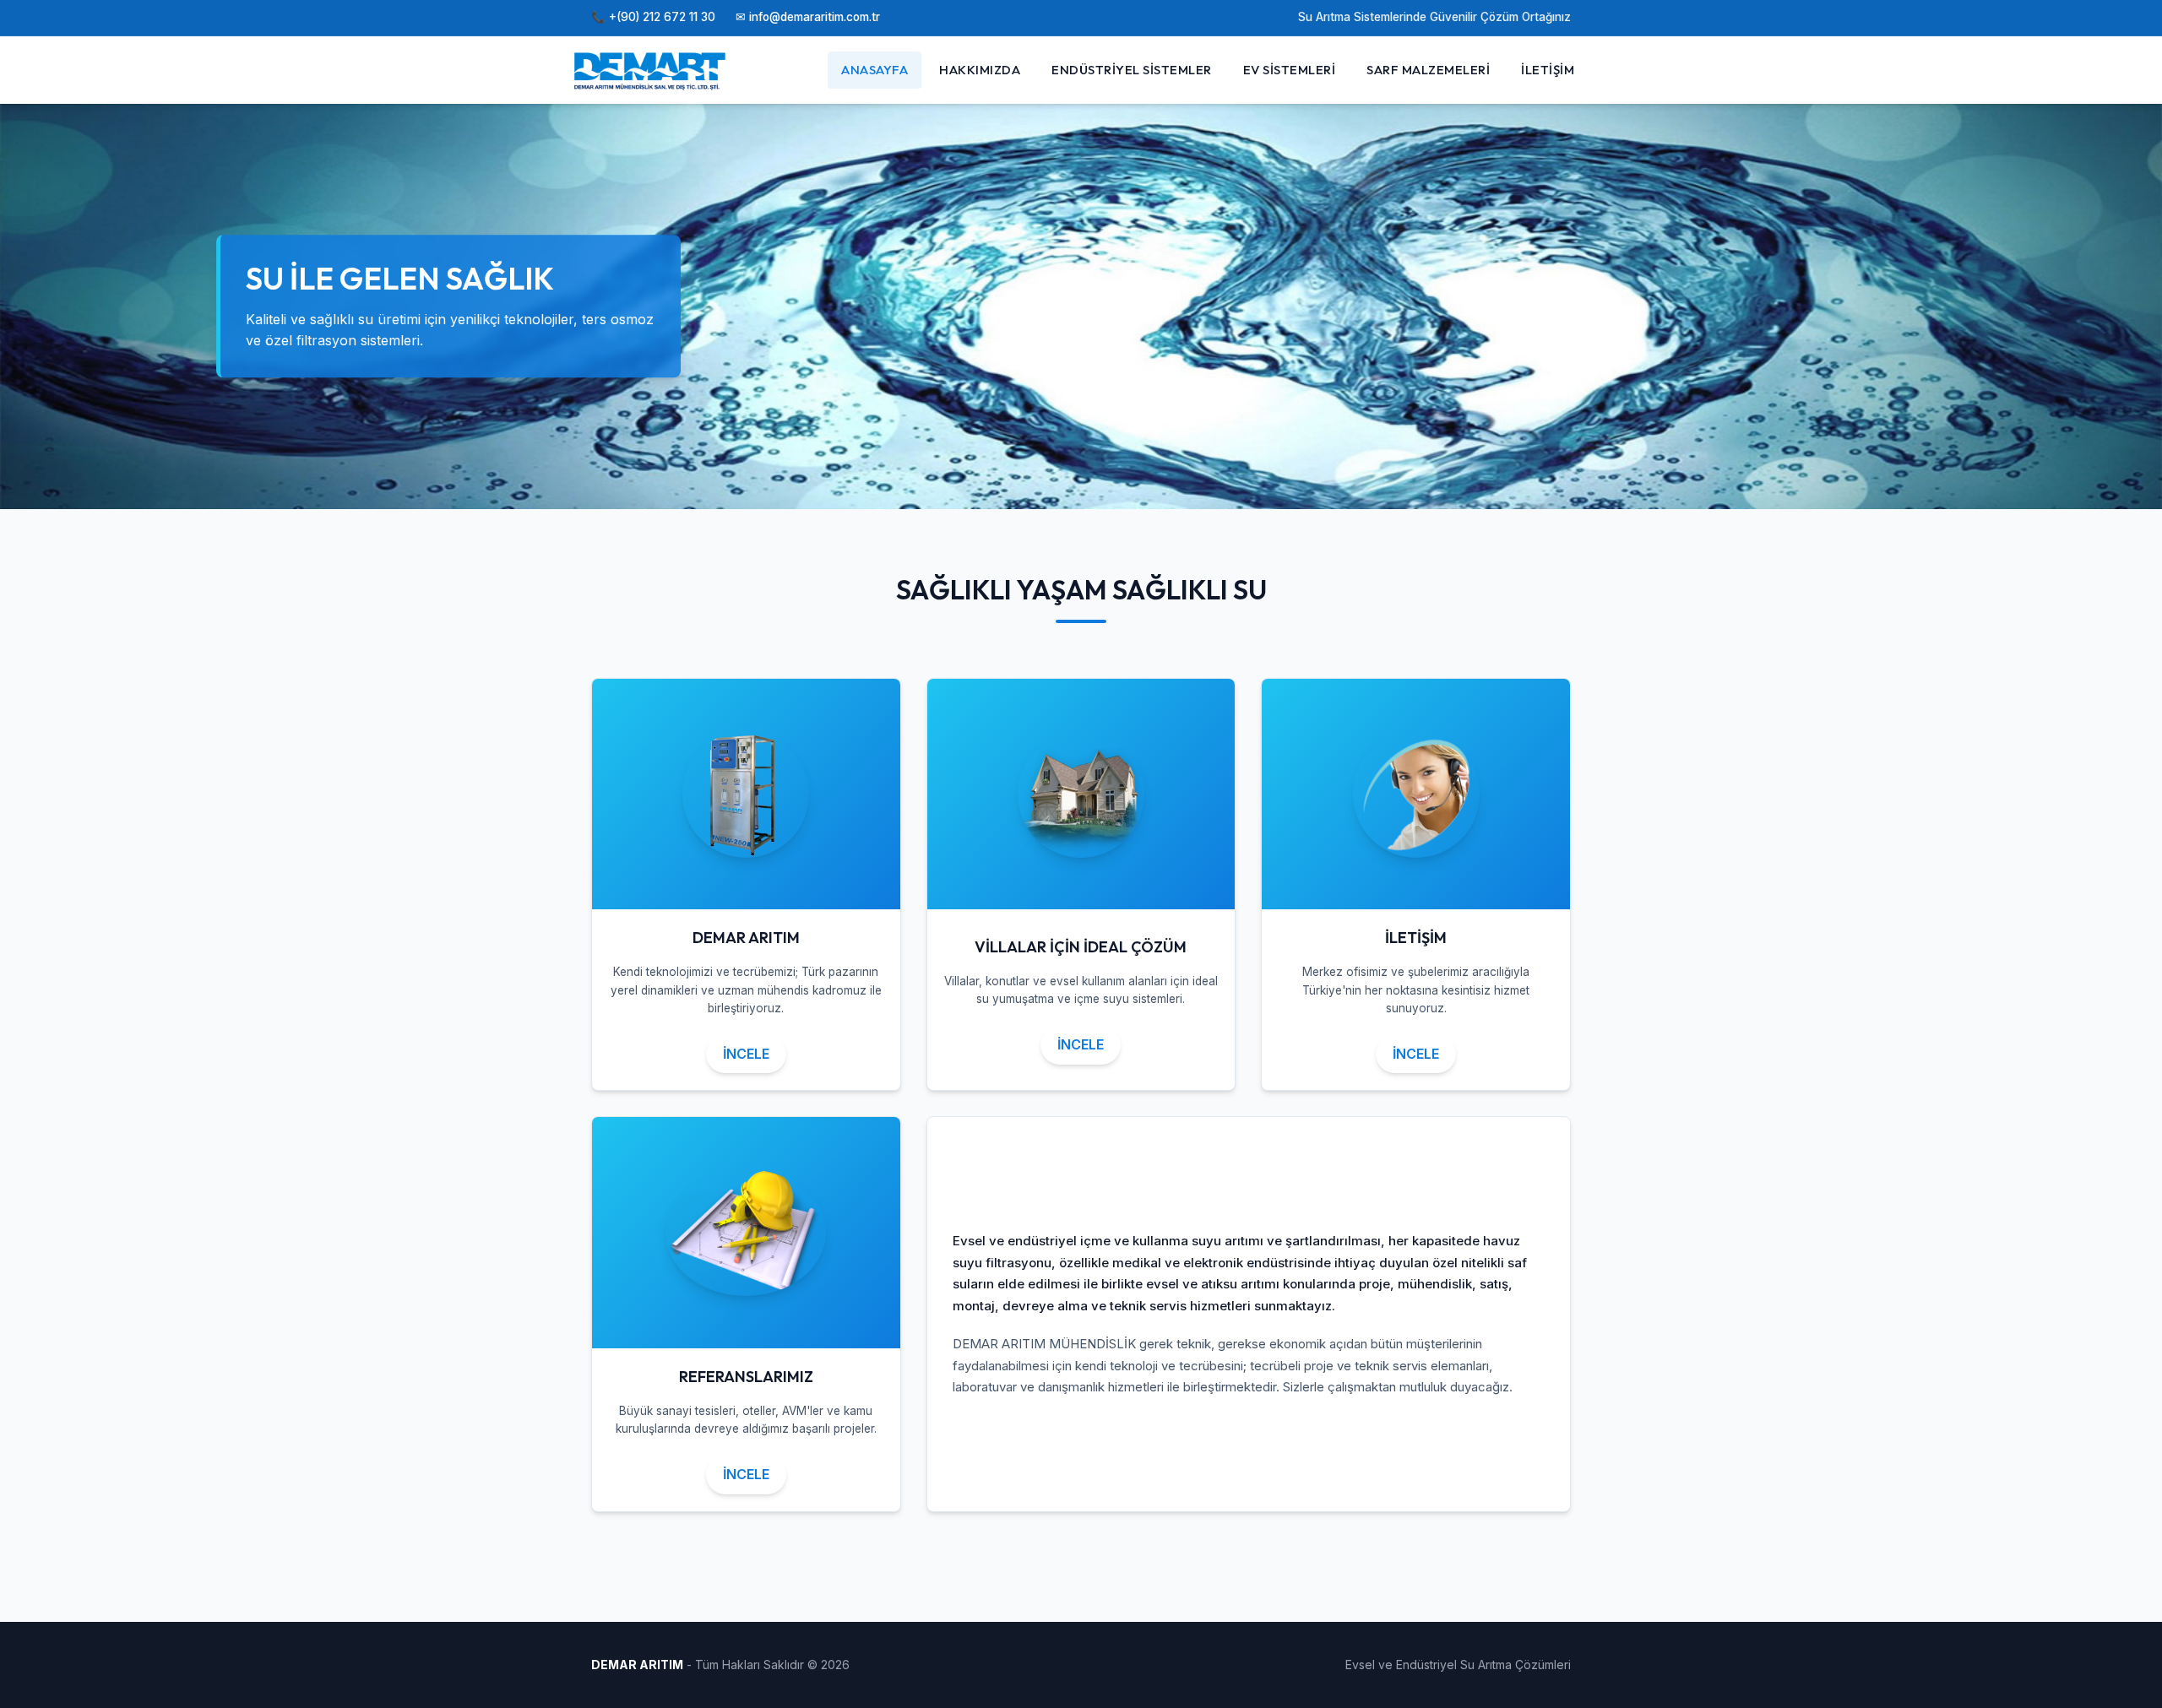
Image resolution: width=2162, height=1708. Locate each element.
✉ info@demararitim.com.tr (808, 17)
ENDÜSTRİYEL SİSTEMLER (1132, 70)
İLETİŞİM (1548, 70)
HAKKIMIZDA (980, 70)
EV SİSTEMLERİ (1290, 70)
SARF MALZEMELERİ (1428, 70)
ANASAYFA (875, 70)
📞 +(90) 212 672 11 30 (653, 17)
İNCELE (746, 1054)
